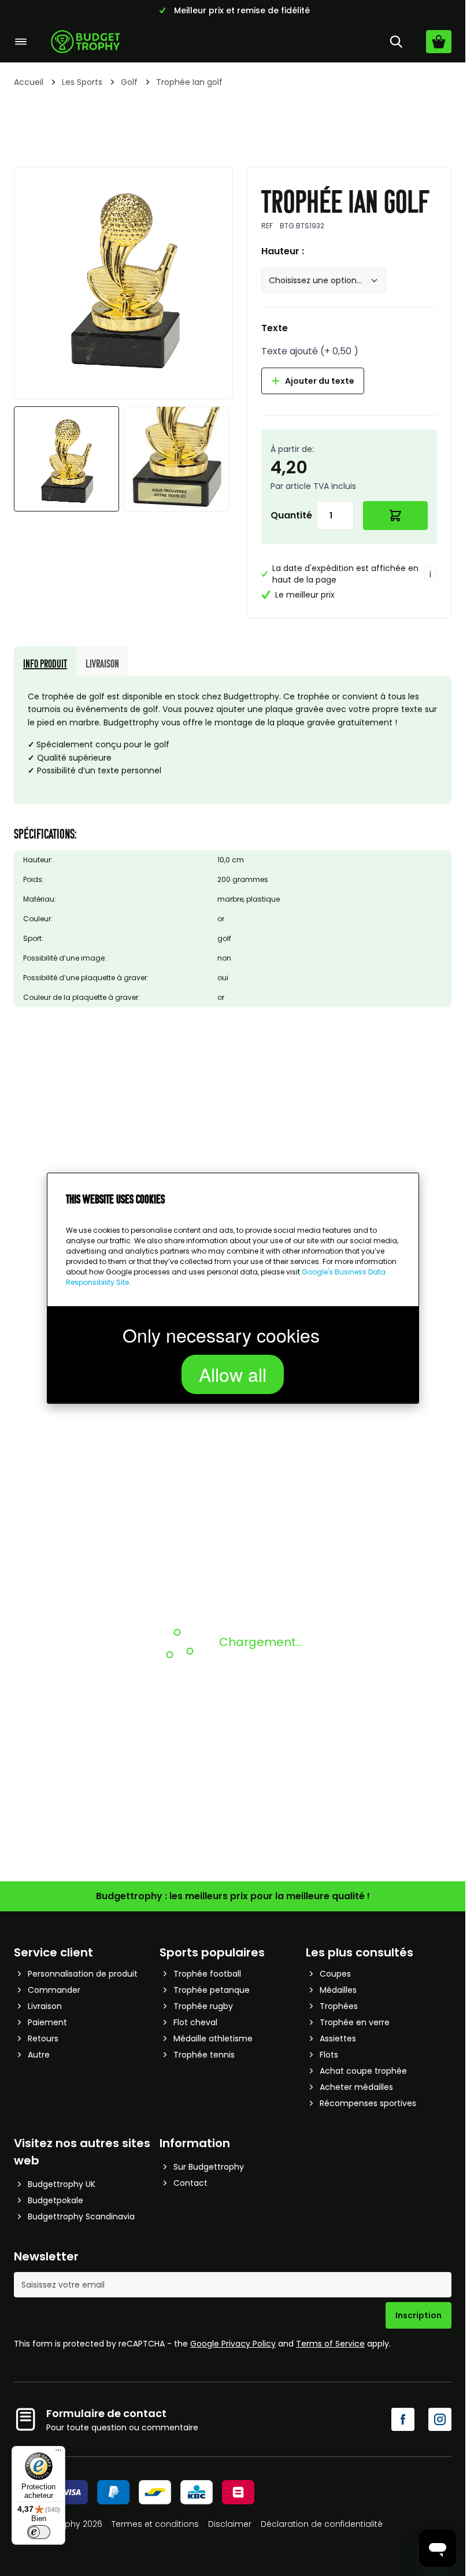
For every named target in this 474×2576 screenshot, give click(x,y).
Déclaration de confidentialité (322, 2524)
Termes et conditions (155, 2524)
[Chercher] (396, 42)
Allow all (233, 1374)
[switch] (39, 2532)
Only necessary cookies (221, 1335)
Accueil (29, 82)
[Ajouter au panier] (396, 516)
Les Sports (82, 82)
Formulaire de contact (106, 2413)
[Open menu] (21, 42)
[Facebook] (403, 2419)
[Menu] (58, 2453)
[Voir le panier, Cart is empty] (439, 42)
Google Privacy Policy (233, 2344)
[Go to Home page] (86, 42)
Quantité (291, 515)
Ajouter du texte (320, 381)
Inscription (419, 2315)
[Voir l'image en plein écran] (123, 276)
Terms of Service (330, 2344)
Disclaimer (230, 2524)
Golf (129, 82)
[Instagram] (440, 2419)
